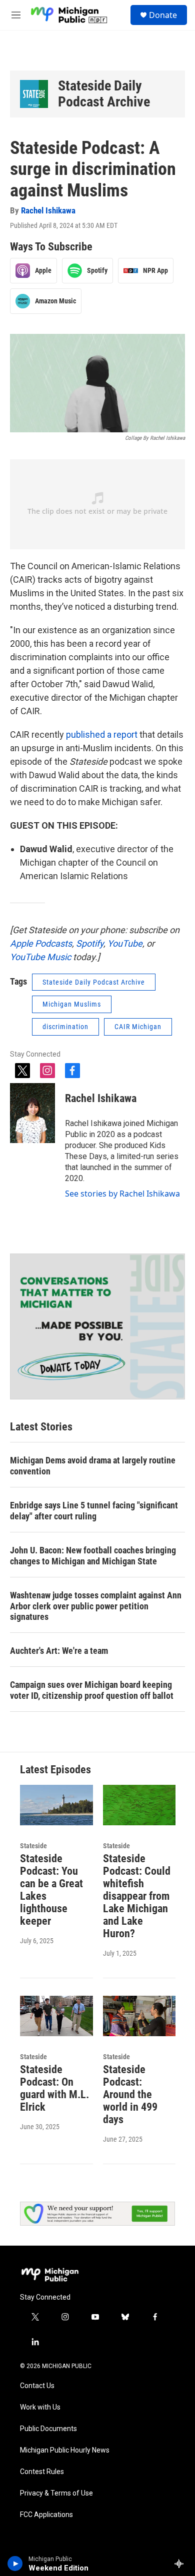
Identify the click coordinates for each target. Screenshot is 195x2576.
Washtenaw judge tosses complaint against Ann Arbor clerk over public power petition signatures (96, 1606)
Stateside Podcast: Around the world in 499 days (130, 2094)
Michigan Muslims (72, 1004)
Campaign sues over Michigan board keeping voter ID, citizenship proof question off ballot (92, 1690)
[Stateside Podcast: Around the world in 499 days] (139, 2016)
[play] (15, 2564)
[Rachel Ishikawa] (32, 1113)
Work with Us (40, 2407)
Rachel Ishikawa (48, 210)
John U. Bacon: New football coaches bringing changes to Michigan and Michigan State (93, 1556)
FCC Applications (46, 2515)
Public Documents (48, 2429)
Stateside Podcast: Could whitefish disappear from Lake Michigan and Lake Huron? (137, 1896)
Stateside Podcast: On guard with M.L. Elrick (54, 2088)
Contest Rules (42, 2472)
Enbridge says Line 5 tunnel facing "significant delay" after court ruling (94, 1511)
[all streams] (182, 2564)
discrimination (65, 1027)
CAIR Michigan (138, 1027)
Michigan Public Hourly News (65, 2450)
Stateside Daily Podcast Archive (104, 94)
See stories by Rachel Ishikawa (122, 1194)
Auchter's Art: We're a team (59, 1651)
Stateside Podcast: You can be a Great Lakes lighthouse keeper (51, 1890)
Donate (163, 15)
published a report (102, 734)
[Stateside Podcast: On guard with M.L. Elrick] (56, 2016)
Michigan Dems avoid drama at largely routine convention (93, 1466)
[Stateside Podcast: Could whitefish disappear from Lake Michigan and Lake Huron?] (139, 1805)
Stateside (33, 1846)
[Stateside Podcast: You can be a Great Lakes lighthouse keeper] (56, 1805)
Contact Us (37, 2386)
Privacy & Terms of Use (56, 2493)
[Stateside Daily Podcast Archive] (34, 94)
